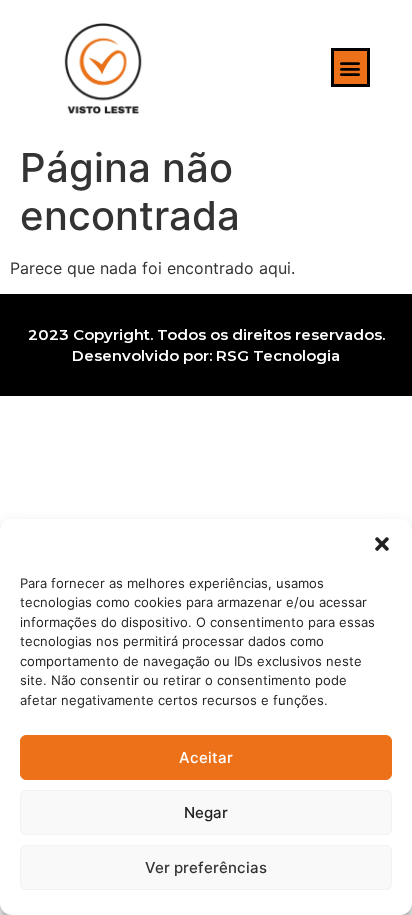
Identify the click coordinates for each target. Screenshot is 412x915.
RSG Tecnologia (278, 355)
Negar (206, 812)
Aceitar (206, 757)
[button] (382, 544)
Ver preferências (206, 867)
